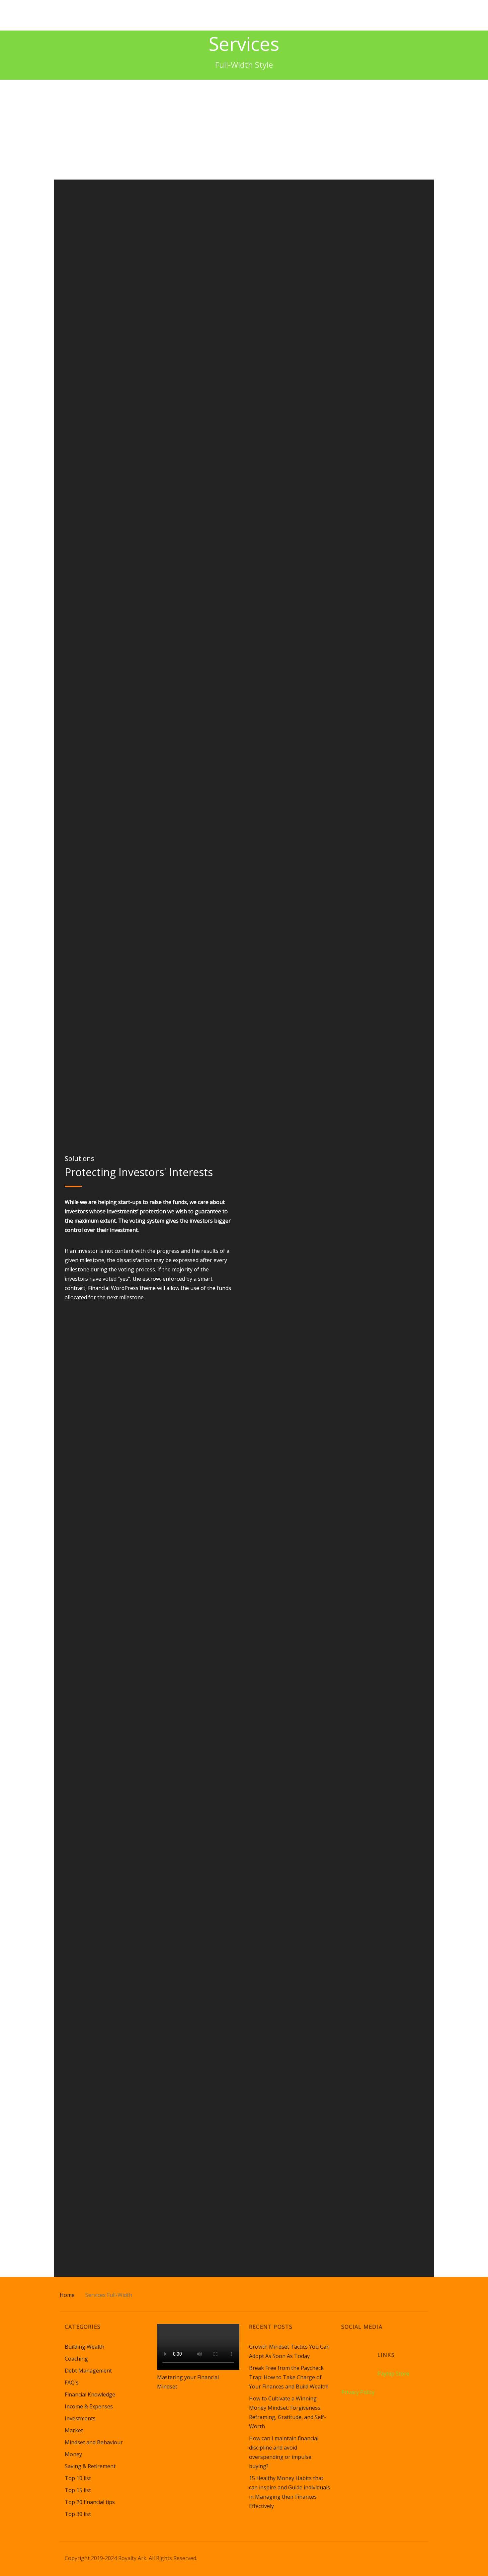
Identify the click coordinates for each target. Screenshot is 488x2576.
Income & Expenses (89, 2406)
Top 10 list (78, 2478)
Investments (80, 2418)
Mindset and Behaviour (94, 2442)
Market (74, 2430)
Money (73, 2454)
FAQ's (72, 2383)
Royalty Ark (88, 15)
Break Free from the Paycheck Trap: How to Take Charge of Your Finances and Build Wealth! (289, 2377)
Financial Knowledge (90, 2394)
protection (153, 1211)
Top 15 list (78, 2490)
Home (67, 2295)
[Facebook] (359, 2350)
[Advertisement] (244, 129)
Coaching (76, 2359)
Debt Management (88, 2371)
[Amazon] (347, 2350)
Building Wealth (84, 2347)
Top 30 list (78, 2514)
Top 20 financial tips (90, 2502)
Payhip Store (393, 2374)
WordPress (125, 1288)
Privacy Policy (358, 2392)
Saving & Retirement (90, 2466)
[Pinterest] (372, 2350)
